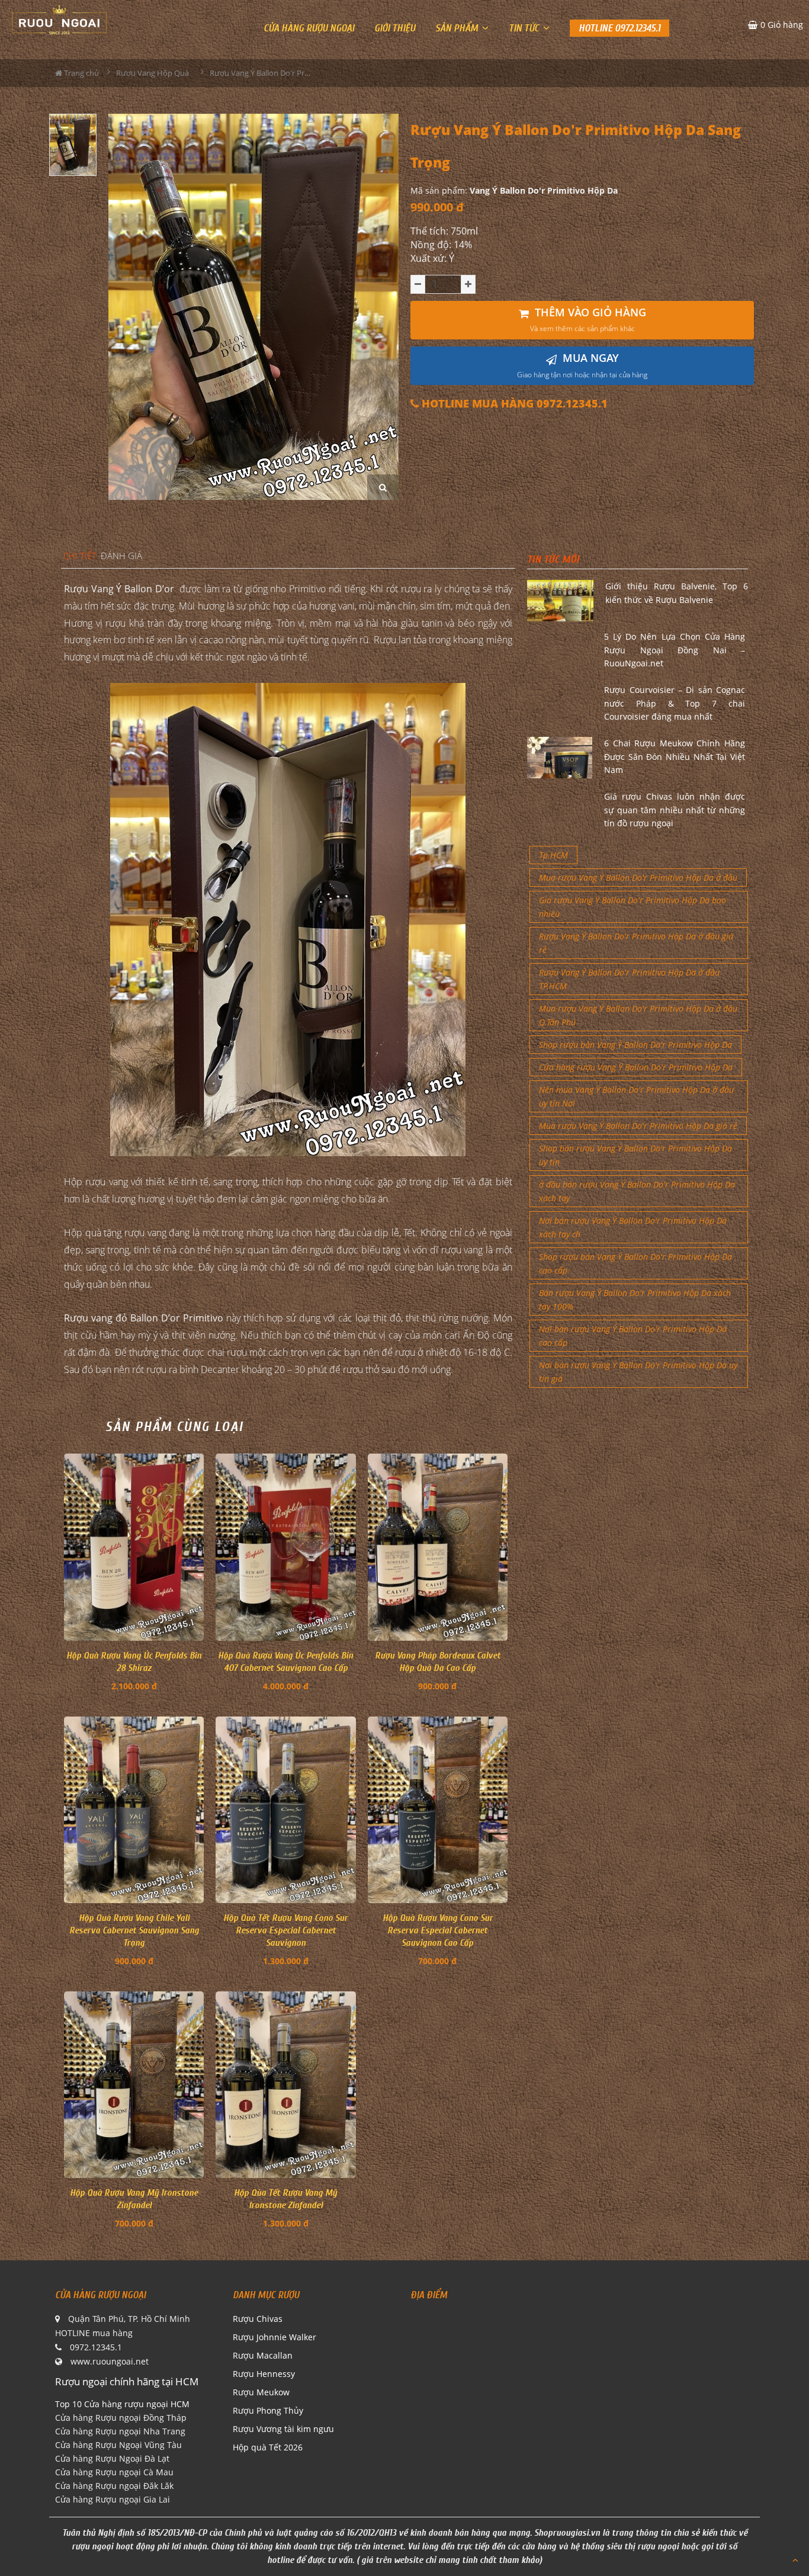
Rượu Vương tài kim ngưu (283, 2429)
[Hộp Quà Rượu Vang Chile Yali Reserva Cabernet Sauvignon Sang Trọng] (134, 1810)
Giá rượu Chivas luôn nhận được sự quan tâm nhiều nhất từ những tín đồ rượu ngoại (675, 810)
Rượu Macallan (263, 2355)
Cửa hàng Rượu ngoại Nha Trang (120, 2431)
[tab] (80, 556)
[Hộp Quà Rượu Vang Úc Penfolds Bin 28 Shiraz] (134, 1547)
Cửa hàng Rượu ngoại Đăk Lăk (114, 2486)
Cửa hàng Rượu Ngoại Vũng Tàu (118, 2445)
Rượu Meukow (261, 2392)
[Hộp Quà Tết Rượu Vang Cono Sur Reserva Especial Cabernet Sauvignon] (285, 1810)
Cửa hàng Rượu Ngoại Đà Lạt (112, 2458)
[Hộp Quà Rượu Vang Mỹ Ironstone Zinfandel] (134, 2085)
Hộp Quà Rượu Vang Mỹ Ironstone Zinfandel (134, 2199)
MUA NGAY (582, 365)
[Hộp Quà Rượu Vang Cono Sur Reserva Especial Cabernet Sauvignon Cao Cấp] (438, 1810)
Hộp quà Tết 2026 (268, 2447)
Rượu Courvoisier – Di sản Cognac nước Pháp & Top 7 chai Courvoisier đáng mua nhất (675, 703)
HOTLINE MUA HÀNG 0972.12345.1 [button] (513, 404)
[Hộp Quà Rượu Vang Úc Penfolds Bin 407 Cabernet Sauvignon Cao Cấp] (285, 1547)
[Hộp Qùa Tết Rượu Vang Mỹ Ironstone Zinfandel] (285, 2085)
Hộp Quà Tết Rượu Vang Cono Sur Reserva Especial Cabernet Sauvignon (285, 1930)
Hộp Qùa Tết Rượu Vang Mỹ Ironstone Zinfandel (285, 2199)
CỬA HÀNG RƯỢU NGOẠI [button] (309, 28)
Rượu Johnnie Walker (275, 2337)
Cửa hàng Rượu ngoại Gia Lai (113, 2499)
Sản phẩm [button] (458, 28)
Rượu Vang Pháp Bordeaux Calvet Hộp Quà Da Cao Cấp (438, 1662)
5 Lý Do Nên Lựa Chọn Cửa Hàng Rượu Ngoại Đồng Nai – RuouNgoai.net (675, 650)
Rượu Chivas (258, 2319)
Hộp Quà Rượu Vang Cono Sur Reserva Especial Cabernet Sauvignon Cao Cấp (438, 1930)
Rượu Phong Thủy (268, 2410)
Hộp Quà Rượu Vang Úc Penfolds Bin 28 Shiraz (134, 1662)
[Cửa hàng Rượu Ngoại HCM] (59, 20)
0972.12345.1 (96, 2347)
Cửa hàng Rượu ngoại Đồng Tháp (121, 2418)
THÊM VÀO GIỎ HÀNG (588, 320)
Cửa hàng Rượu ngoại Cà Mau (114, 2472)
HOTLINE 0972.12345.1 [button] (619, 28)
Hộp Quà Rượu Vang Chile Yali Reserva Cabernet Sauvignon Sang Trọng (134, 1930)
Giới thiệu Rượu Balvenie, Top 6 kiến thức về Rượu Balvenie (677, 593)
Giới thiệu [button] (395, 28)
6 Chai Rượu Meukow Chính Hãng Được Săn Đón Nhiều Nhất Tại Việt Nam (675, 756)
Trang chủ (81, 73)
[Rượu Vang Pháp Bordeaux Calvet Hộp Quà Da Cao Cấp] (438, 1547)
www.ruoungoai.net (110, 2361)
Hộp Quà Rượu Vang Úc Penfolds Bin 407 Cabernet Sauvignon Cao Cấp (285, 1662)
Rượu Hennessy (264, 2374)
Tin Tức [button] (525, 28)
